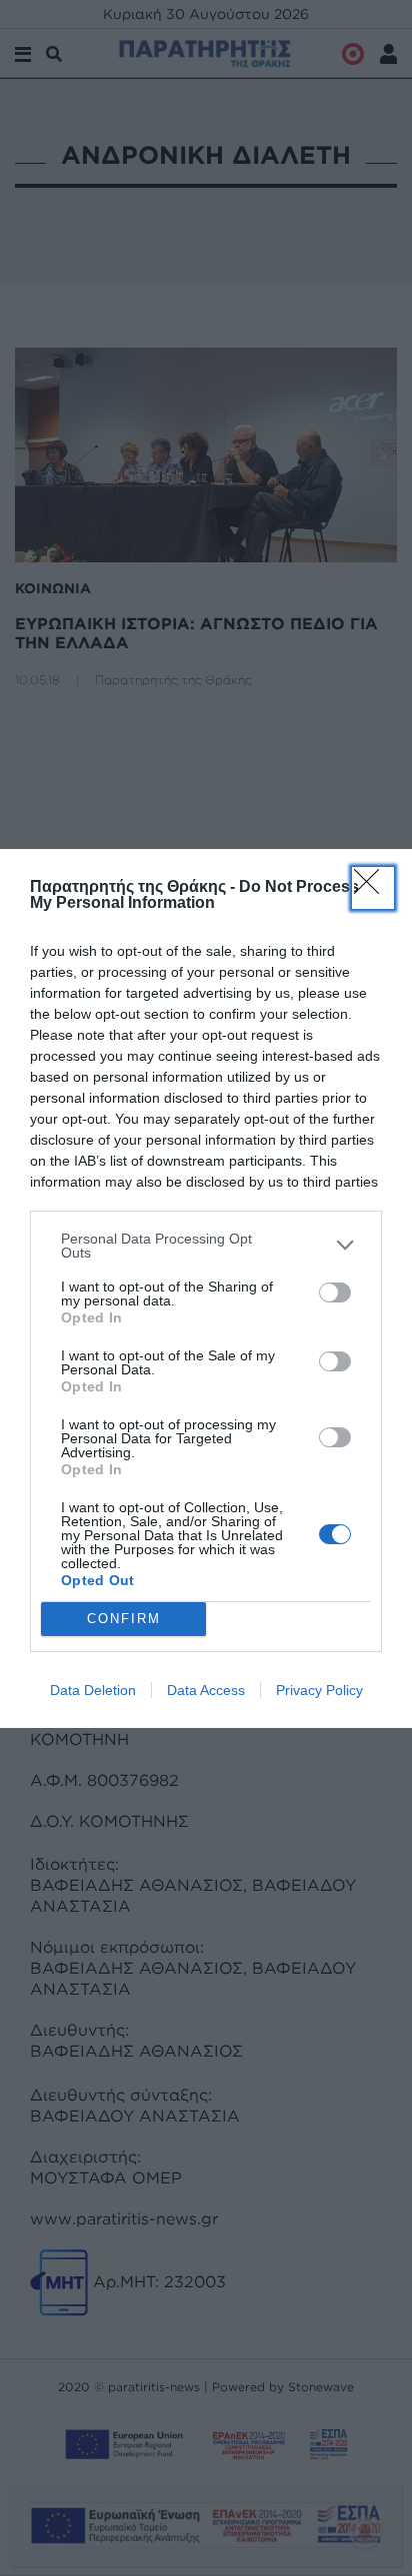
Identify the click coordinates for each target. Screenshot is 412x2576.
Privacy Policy (319, 1690)
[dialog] (206, 1288)
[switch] (335, 1292)
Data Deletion (93, 1690)
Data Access (206, 1690)
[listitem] (206, 1246)
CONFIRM (124, 1619)
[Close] (373, 888)
